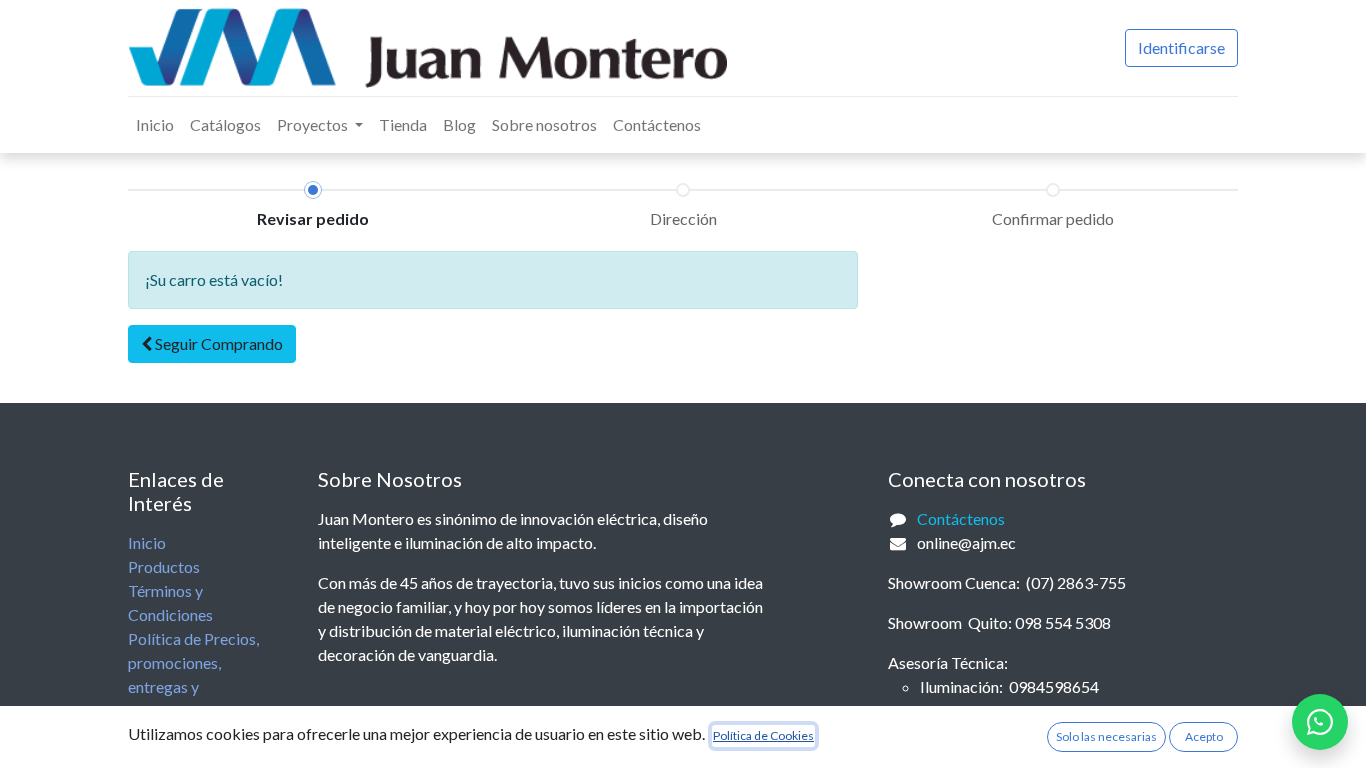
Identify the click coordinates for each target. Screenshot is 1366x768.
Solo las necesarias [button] (1106, 736)
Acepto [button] (1204, 736)
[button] (212, 344)
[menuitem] (155, 125)
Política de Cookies (763, 735)
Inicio (147, 542)
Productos (164, 566)
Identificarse (1181, 47)
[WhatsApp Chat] (1320, 722)
